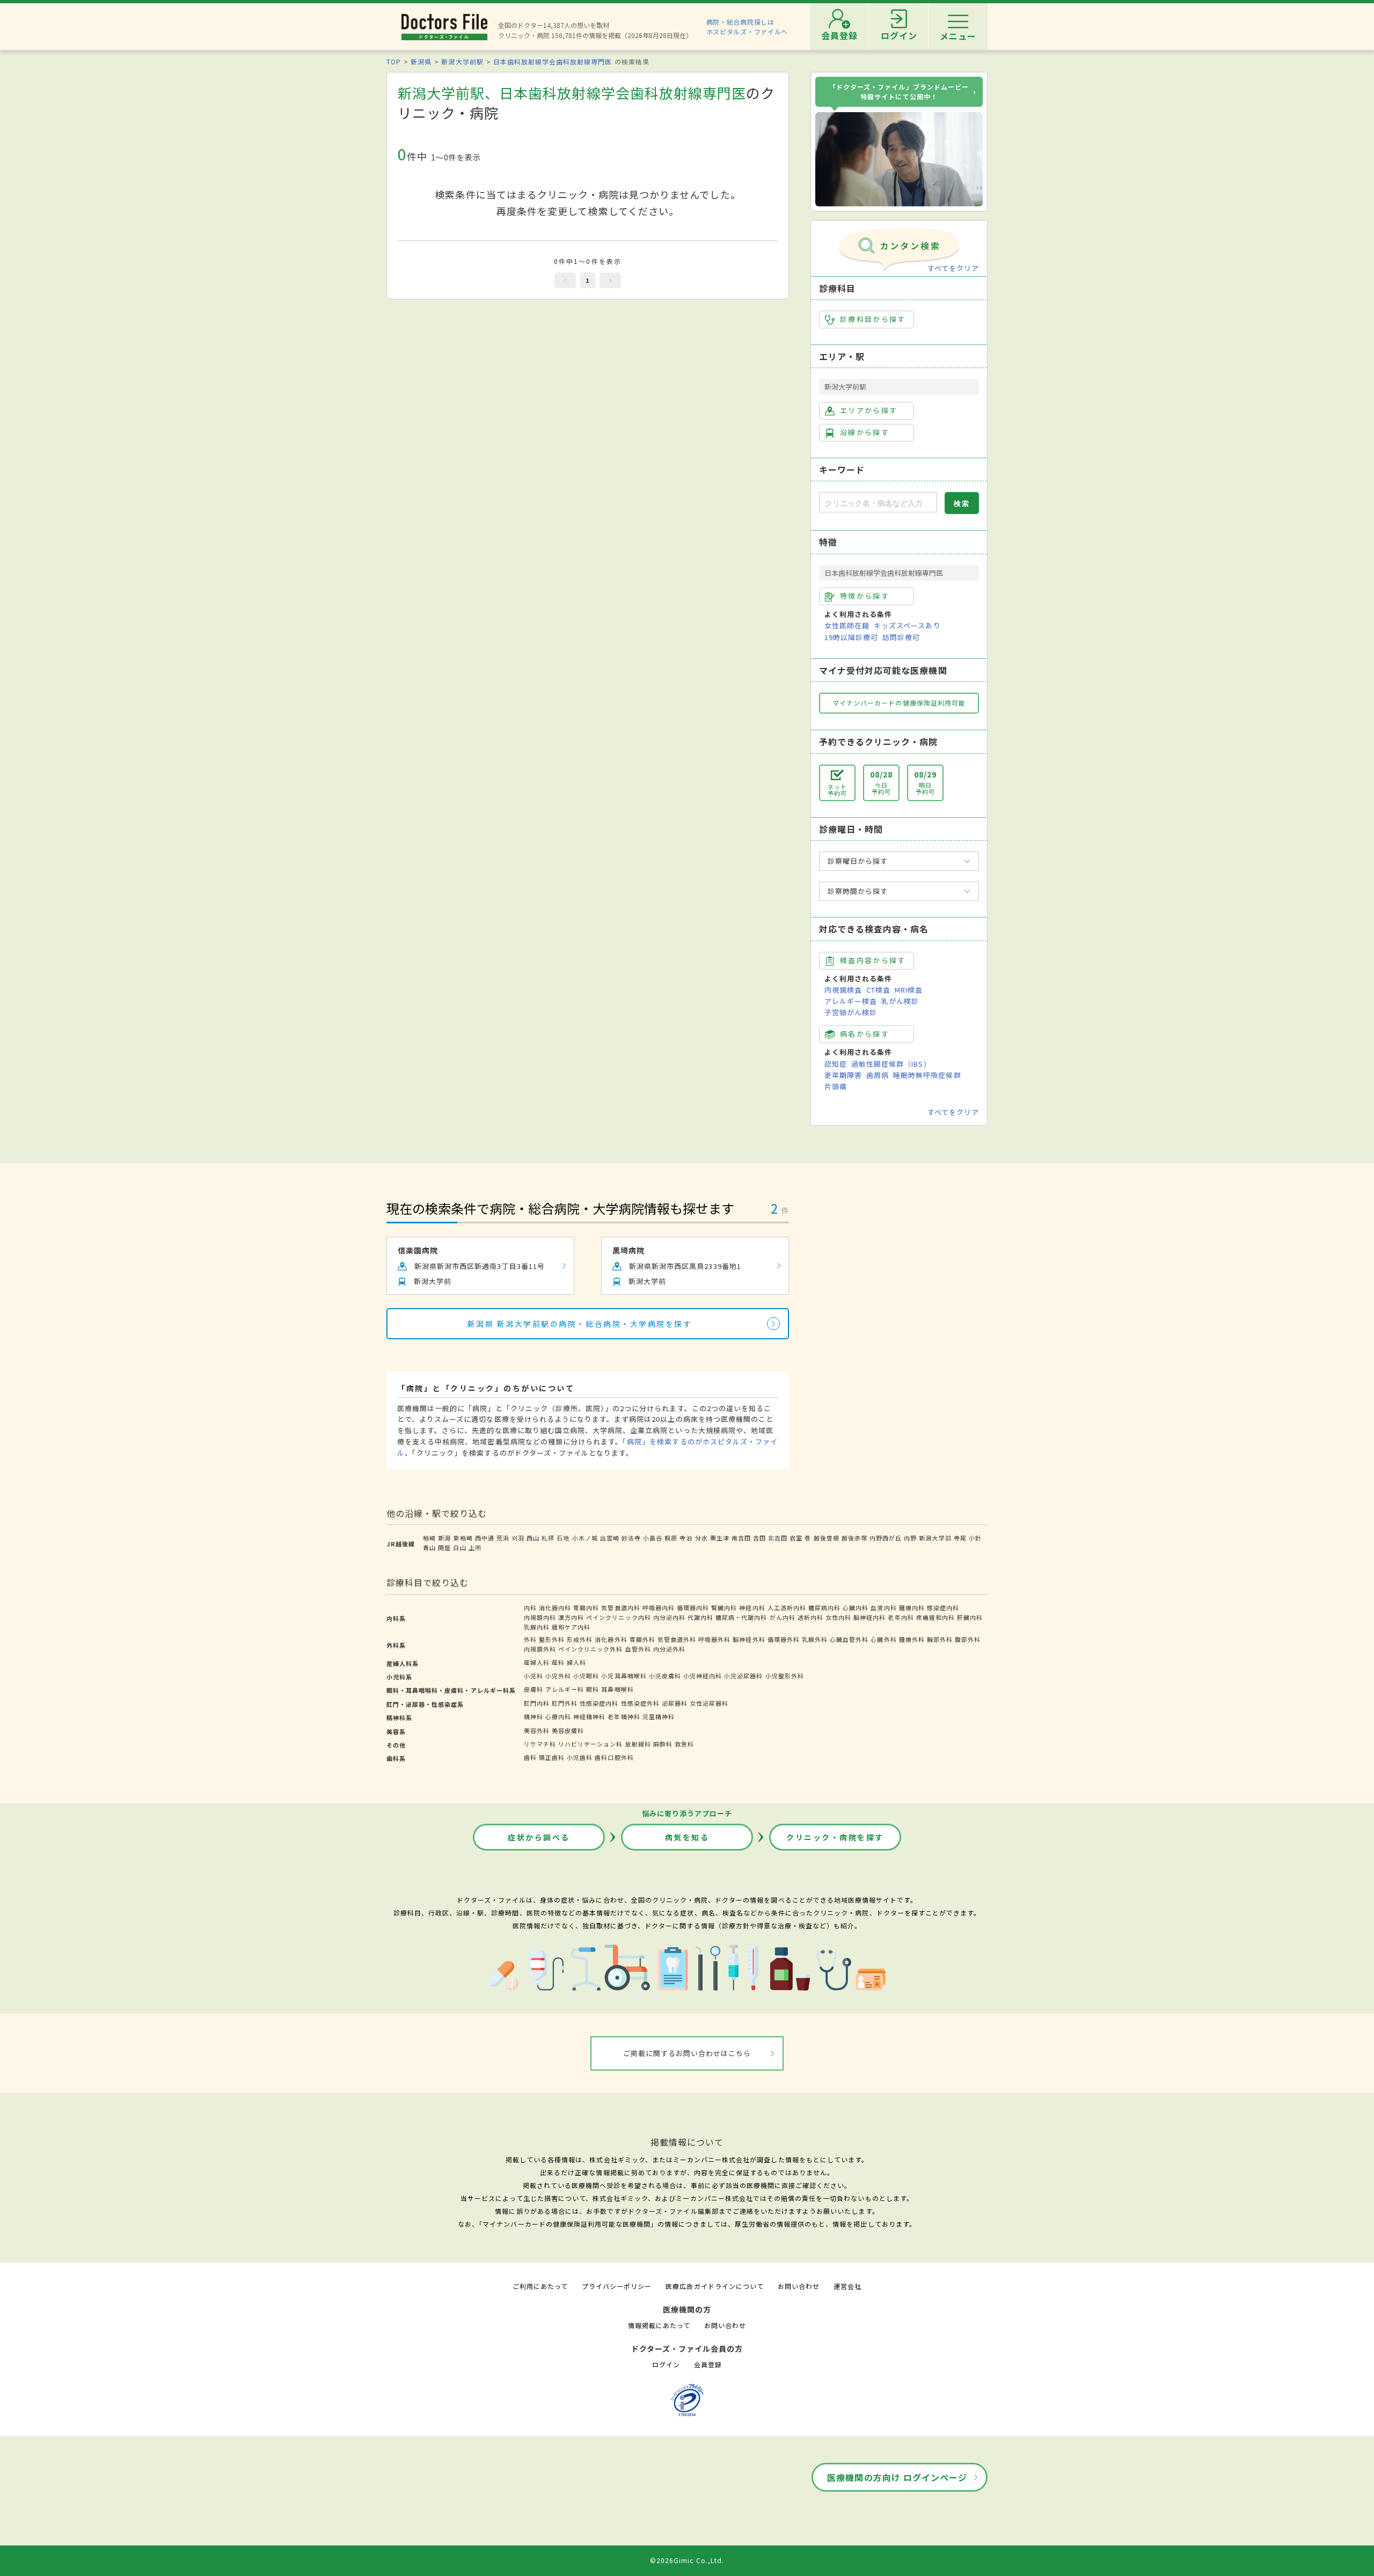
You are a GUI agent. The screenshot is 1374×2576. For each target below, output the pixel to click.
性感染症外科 (640, 1703)
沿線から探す (865, 432)
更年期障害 (843, 1075)
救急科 (684, 1744)
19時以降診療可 (851, 637)
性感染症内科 (599, 1703)
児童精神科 (659, 1716)
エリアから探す (869, 410)
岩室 (796, 1538)
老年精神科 (624, 1716)
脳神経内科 (869, 1617)
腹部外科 (968, 1639)
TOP (394, 61)
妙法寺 (631, 1538)
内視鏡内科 (540, 1617)
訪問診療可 (901, 637)
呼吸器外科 (714, 1639)
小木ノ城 (585, 1538)
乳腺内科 (537, 1627)
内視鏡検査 (843, 990)
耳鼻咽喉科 (617, 1689)
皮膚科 (533, 1689)
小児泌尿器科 (743, 1676)
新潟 (444, 1538)
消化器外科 (611, 1639)
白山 (459, 1547)
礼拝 (548, 1538)
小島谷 (653, 1538)
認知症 (836, 1064)
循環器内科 (693, 1608)
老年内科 (901, 1617)
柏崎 (429, 1538)
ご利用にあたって (540, 2286)
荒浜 (503, 1538)
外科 (530, 1639)
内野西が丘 (886, 1538)
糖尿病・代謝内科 (741, 1617)
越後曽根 (827, 1538)
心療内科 (558, 1716)
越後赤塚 (854, 1538)
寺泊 (686, 1538)
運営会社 (847, 2286)
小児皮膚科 (665, 1676)
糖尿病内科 (824, 1608)
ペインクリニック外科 (590, 1649)
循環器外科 (784, 1639)
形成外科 (580, 1639)
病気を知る (687, 1837)
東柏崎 (463, 1538)
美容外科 (537, 1730)
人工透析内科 (787, 1608)
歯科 (530, 1757)
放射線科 (638, 1744)
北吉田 (778, 1538)
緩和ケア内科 (571, 1627)
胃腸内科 (586, 1608)
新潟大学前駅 (462, 61)
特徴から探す (865, 596)
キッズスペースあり (907, 625)
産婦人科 (537, 1662)
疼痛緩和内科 (936, 1617)
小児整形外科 (785, 1676)
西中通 (485, 1538)
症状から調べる (539, 1837)
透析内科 (810, 1617)
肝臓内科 (970, 1617)
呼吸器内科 (659, 1608)
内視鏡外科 (540, 1649)
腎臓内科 (724, 1608)
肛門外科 (565, 1703)
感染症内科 (943, 1608)
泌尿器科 (675, 1703)
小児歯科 (580, 1757)
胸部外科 (940, 1639)
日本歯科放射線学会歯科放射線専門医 (553, 61)
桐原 (671, 1538)
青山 (429, 1547)
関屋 (444, 1547)
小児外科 (558, 1676)
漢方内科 (571, 1617)
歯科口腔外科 (614, 1757)
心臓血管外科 (849, 1639)
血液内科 (883, 1608)
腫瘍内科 (912, 1608)
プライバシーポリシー (617, 2286)
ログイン (666, 2364)
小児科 (533, 1676)
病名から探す (865, 1034)
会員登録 (708, 2364)
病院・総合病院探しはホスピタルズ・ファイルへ (747, 27)
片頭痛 (836, 1086)
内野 (910, 1538)
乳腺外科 (815, 1639)
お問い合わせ (799, 2286)
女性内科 (838, 1617)
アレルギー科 (565, 1689)
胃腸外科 (642, 1639)
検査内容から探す (873, 960)
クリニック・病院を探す (835, 1837)
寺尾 (960, 1538)
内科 (530, 1608)
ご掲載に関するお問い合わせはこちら (687, 2053)
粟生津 (720, 1538)
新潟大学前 (935, 1538)
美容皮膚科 (568, 1730)
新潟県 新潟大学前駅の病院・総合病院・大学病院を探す (580, 1324)
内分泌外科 (669, 1649)
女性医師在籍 (847, 625)
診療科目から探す (873, 319)
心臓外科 (883, 1639)
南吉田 (741, 1538)
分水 (701, 1538)
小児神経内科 (703, 1676)
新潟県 (421, 61)
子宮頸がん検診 (851, 1012)
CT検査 (878, 990)
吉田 (759, 1538)
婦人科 (576, 1662)
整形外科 (552, 1639)
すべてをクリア (953, 268)
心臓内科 (856, 1608)
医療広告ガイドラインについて (715, 2286)
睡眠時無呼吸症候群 (927, 1075)
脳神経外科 (749, 1639)
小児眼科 (586, 1676)
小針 (975, 1538)
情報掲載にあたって (659, 2325)
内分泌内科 (669, 1617)
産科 (558, 1662)
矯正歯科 (552, 1757)
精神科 (533, 1716)
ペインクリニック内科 (618, 1617)
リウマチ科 (540, 1744)
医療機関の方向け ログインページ (897, 2477)
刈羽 (518, 1538)
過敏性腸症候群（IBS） (891, 1064)
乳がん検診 (900, 1001)
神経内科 (752, 1608)
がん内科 (783, 1617)
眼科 (593, 1689)
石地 (563, 1538)
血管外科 (638, 1649)
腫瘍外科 (912, 1639)
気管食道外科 (677, 1639)
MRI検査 (909, 990)
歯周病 (878, 1075)
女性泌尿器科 (709, 1703)
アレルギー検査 (851, 1001)
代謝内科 (700, 1617)
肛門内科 (537, 1703)
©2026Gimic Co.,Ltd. (687, 2560)
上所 (475, 1547)
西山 (533, 1538)
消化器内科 (555, 1608)
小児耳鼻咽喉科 (624, 1676)
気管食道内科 (620, 1608)
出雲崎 (610, 1538)
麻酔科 (663, 1744)
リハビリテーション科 (590, 1744)
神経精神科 (589, 1716)
